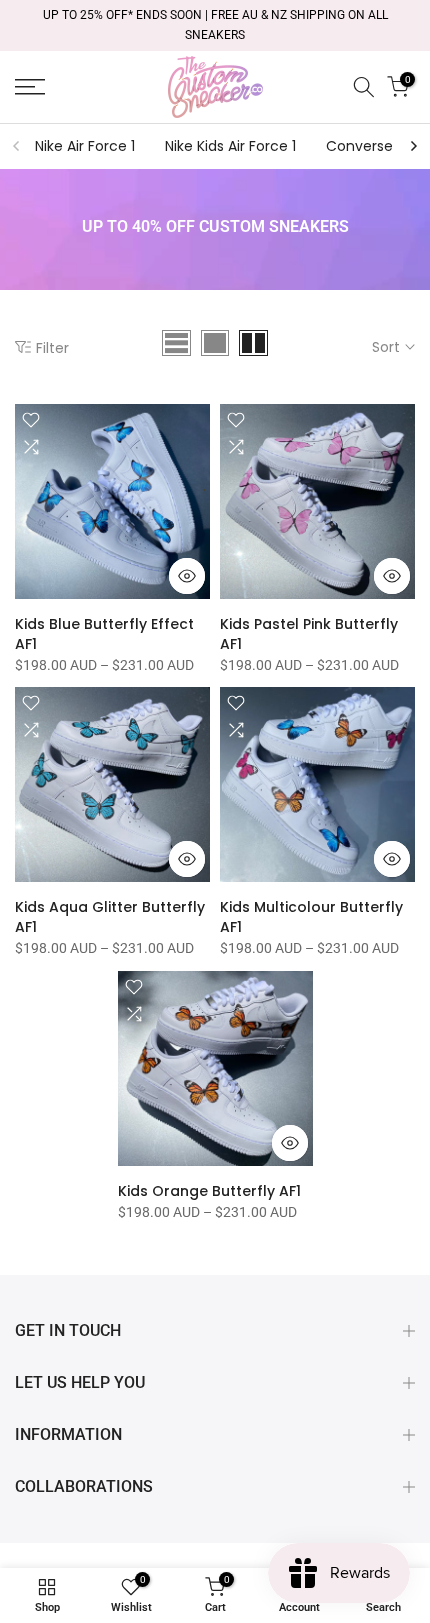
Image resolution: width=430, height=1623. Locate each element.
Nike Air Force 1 (85, 146)
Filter (52, 347)
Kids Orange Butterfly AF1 (209, 1191)
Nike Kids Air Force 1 (230, 146)
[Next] (413, 146)
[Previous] (17, 146)
